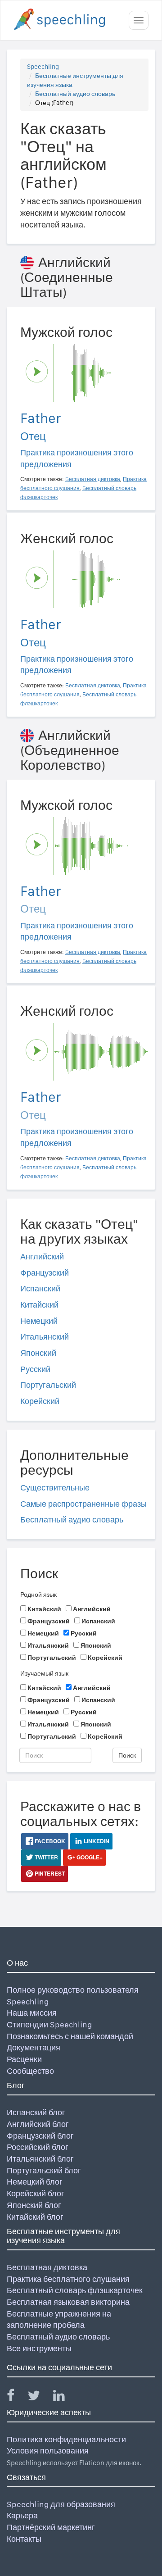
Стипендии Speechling (49, 2024)
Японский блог (34, 2205)
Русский (35, 1369)
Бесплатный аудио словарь (75, 94)
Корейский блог (36, 2193)
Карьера (22, 2515)
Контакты (24, 2539)
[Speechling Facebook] (16, 2397)
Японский (38, 1353)
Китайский (39, 1305)
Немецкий (39, 1321)
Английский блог (38, 2124)
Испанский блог (36, 2112)
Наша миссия (32, 2013)
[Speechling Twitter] (39, 2397)
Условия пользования (48, 2451)
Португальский (48, 1385)
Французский (45, 1273)
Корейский (40, 1401)
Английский (42, 1256)
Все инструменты (39, 2348)
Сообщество (30, 2071)
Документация (34, 2047)
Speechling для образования (61, 2504)
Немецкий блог (35, 2182)
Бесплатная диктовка (47, 2267)
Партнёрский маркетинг (51, 2527)
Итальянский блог (40, 2159)
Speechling (43, 67)
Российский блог (38, 2147)
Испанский (40, 1288)
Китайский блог (35, 2217)
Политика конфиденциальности (66, 2439)
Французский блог (40, 2136)
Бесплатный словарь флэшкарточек (75, 2290)
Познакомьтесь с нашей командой (70, 2036)
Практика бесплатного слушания (68, 2279)
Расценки (24, 2059)
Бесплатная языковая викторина (68, 2302)
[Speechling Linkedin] (65, 2397)
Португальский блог (44, 2170)
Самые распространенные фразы (83, 1504)
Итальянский (45, 1337)
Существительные (55, 1488)
